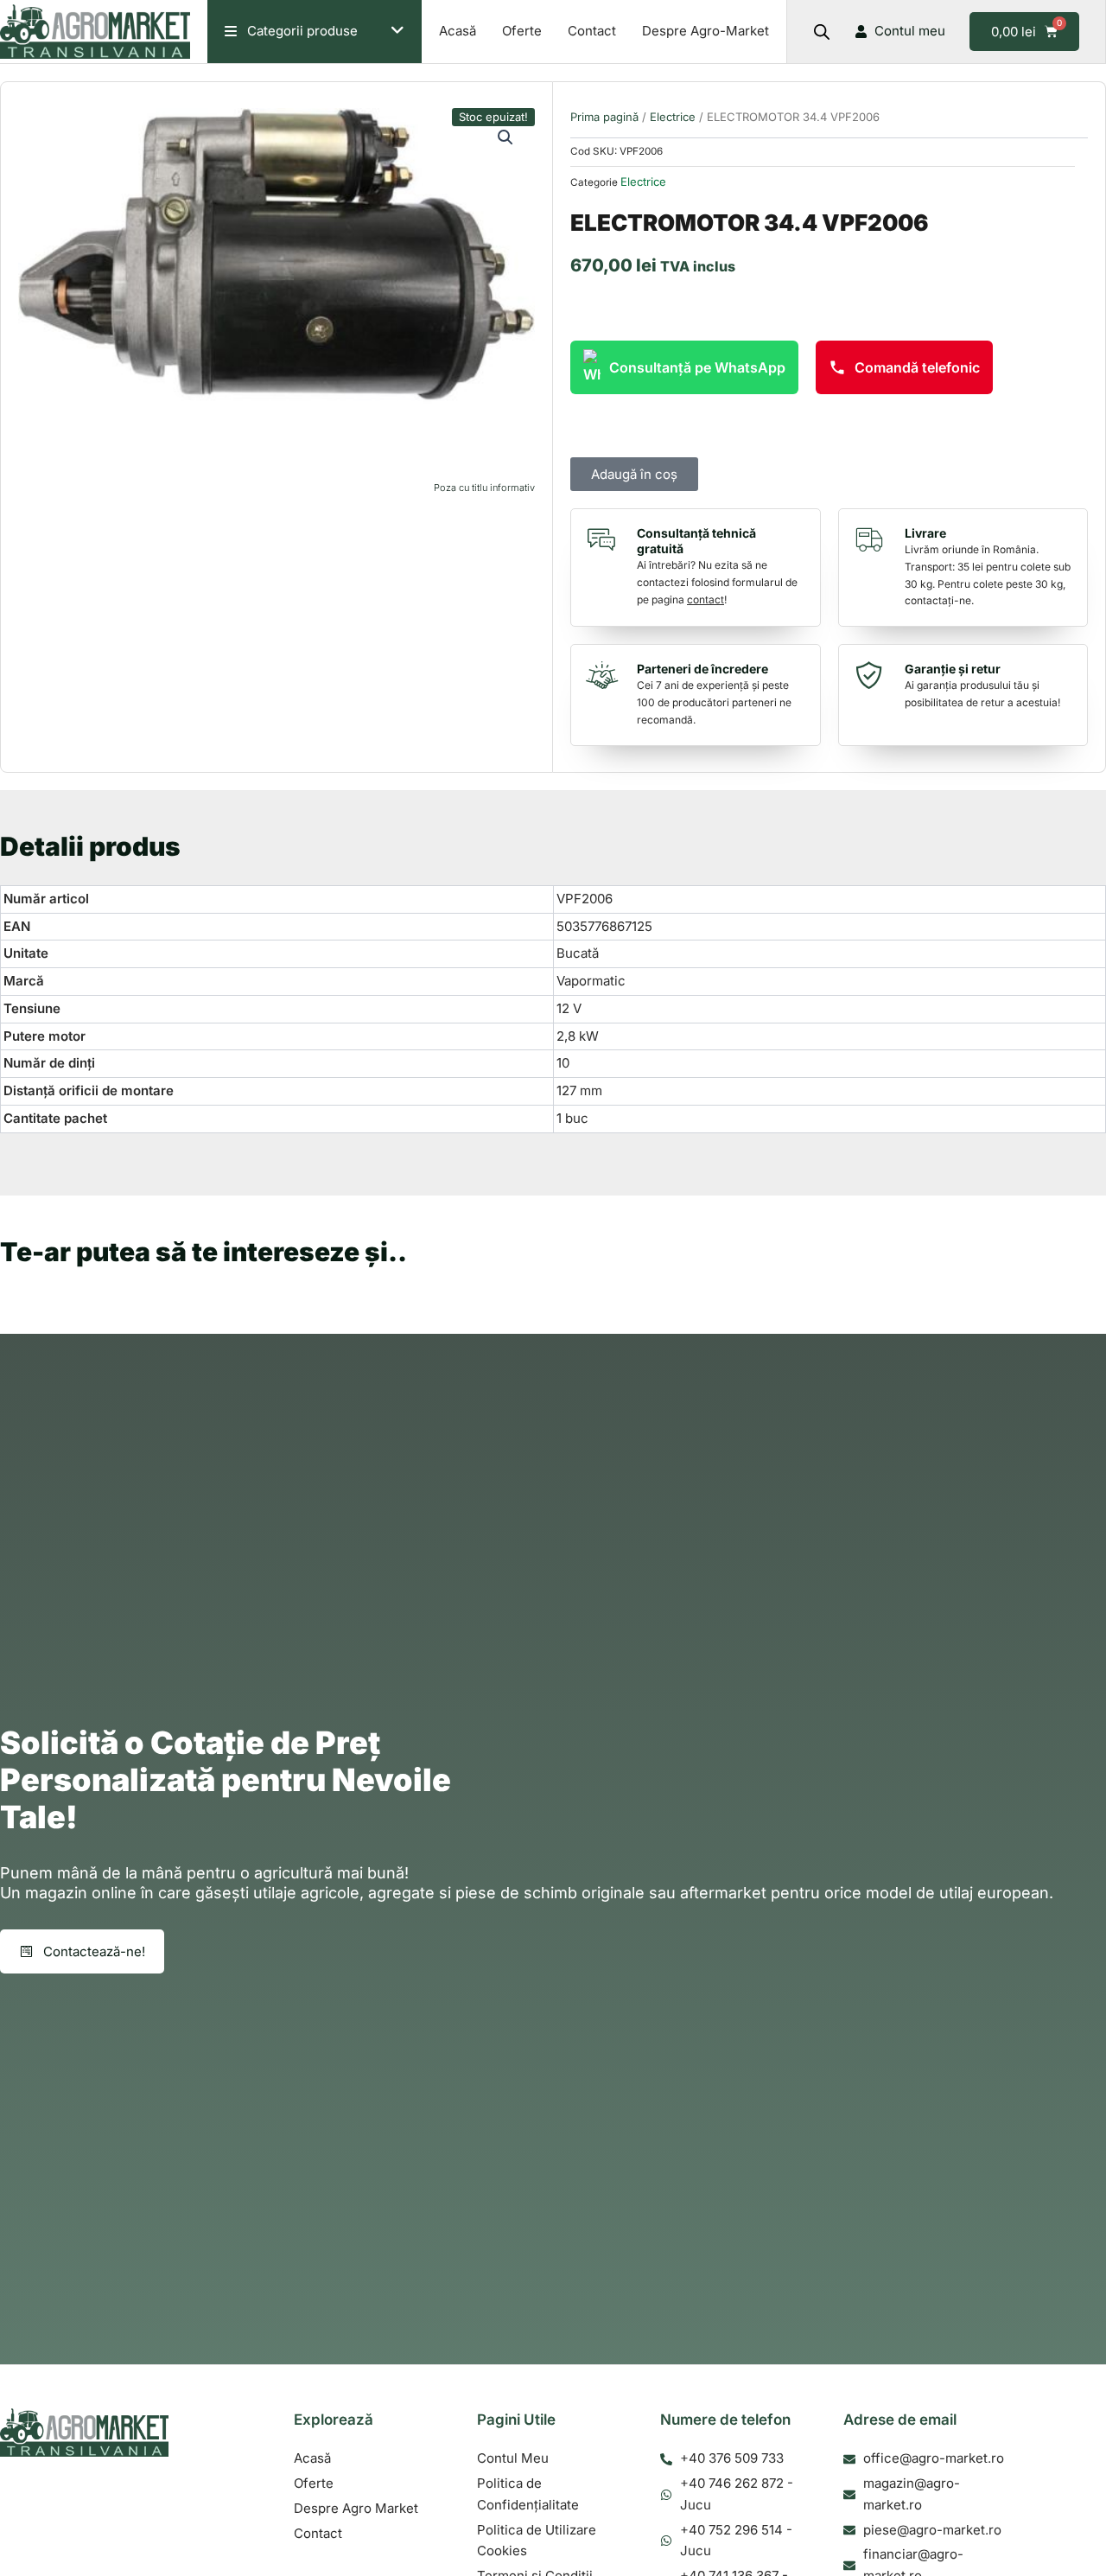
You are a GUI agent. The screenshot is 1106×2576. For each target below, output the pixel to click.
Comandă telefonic (917, 367)
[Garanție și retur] (874, 675)
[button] (505, 137)
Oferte (522, 31)
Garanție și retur (953, 669)
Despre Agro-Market (706, 31)
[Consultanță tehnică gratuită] (606, 539)
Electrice (673, 117)
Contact (592, 31)
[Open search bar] (822, 32)
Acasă (458, 31)
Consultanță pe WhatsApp (697, 367)
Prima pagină (604, 117)
